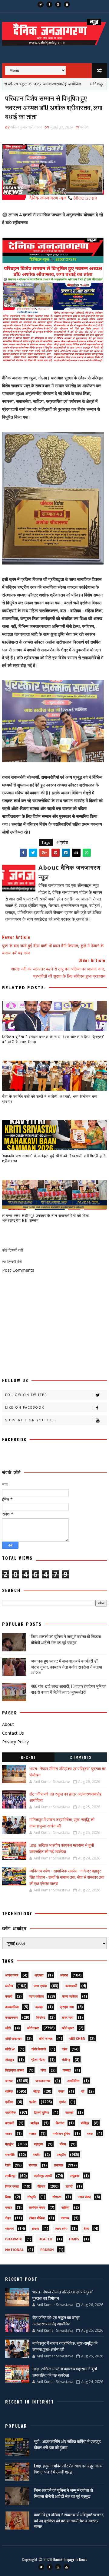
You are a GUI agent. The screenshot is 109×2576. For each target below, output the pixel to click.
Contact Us (13, 1733)
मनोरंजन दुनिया (61, 2133)
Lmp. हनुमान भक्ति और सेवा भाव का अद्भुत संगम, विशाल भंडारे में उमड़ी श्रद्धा (69, 2468)
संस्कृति (31, 2197)
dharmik (13, 2239)
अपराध (64, 1975)
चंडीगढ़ (66, 2060)
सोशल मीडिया (37, 2218)
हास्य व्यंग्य (61, 2228)
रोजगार (33, 2165)
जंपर (43, 2070)
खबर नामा (68, 2017)
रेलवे (8, 2165)
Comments (81, 1757)
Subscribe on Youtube (30, 1420)
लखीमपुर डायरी (43, 2176)
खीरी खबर (33, 2028)
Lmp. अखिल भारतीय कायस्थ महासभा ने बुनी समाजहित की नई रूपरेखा (62, 1848)
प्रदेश (84, 127)
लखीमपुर (10, 2176)
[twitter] (41, 5)
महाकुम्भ (38, 2144)
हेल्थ (86, 2228)
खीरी (8, 2028)
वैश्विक (41, 2186)
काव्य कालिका (70, 1996)
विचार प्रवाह (12, 2186)
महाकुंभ (9, 2144)
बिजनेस (60, 2123)
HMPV (74, 2239)
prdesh (47, 2250)
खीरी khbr (77, 2038)
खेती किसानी (39, 2049)
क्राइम (39, 2007)
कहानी (9, 1996)
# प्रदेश (62, 842)
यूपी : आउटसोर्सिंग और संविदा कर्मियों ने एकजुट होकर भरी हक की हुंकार (67, 2444)
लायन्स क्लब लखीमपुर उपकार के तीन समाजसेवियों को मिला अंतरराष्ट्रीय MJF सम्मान (46, 1218)
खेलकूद (10, 2060)
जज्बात (67, 2070)
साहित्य (65, 2207)
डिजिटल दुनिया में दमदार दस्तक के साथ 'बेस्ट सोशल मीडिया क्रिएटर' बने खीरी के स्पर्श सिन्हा (53, 1039)
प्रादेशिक (10, 2112)
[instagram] (58, 5)
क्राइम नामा (67, 2007)
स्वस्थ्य (65, 2218)
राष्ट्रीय (61, 2155)
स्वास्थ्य (9, 2228)
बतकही (69, 2112)
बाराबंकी (10, 2123)
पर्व (83, 2091)
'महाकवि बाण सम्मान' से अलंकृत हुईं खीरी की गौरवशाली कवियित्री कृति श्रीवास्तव (54, 1158)
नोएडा (37, 2091)
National (14, 2250)
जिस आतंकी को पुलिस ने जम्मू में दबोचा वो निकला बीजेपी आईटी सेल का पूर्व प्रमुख (66, 1639)
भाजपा (9, 2133)
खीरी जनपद (46, 2038)
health (45, 2239)
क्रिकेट (41, 2017)
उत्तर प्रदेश (40, 1986)
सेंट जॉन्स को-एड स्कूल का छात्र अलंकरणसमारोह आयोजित (56, 2320)
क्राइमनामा (12, 2017)
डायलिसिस (73, 2081)
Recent (28, 1757)
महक (90, 2133)
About (8, 1724)
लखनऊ (59, 2165)
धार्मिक (9, 2091)
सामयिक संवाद (37, 2207)
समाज (9, 2207)
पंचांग (61, 2091)
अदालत (39, 1975)
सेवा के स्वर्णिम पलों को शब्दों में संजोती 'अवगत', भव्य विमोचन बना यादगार (50, 1099)
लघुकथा (75, 2176)
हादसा (35, 2228)
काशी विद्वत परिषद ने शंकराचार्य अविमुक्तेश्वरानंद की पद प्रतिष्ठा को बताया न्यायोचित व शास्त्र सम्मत (69, 2520)
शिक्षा (8, 2197)
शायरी (69, 2186)
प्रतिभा (9, 2102)
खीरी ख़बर (68, 2028)
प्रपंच (62, 2102)
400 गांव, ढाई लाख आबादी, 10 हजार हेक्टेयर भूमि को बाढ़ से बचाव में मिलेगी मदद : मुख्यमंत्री (69, 1689)
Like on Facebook (25, 1407)
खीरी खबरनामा (14, 2038)
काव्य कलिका (36, 1996)
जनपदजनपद (43, 2081)
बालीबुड (35, 2123)
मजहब (32, 2133)
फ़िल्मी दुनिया (41, 2112)
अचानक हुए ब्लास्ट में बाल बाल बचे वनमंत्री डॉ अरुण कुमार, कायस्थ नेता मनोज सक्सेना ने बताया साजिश (66, 1666)
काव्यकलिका (12, 2007)
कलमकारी (71, 1986)
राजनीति (10, 2155)
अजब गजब (12, 1975)
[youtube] (67, 5)
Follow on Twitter (26, 1395)
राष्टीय (37, 2155)
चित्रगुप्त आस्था (15, 2070)
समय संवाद (84, 2197)
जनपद (9, 2081)
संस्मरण (57, 2197)
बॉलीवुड (85, 2123)
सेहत (8, 2218)
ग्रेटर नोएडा (38, 2060)
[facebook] (49, 5)
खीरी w (10, 2049)
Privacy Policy (15, 1742)
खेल (65, 2049)
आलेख (9, 1986)
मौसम (63, 2144)
